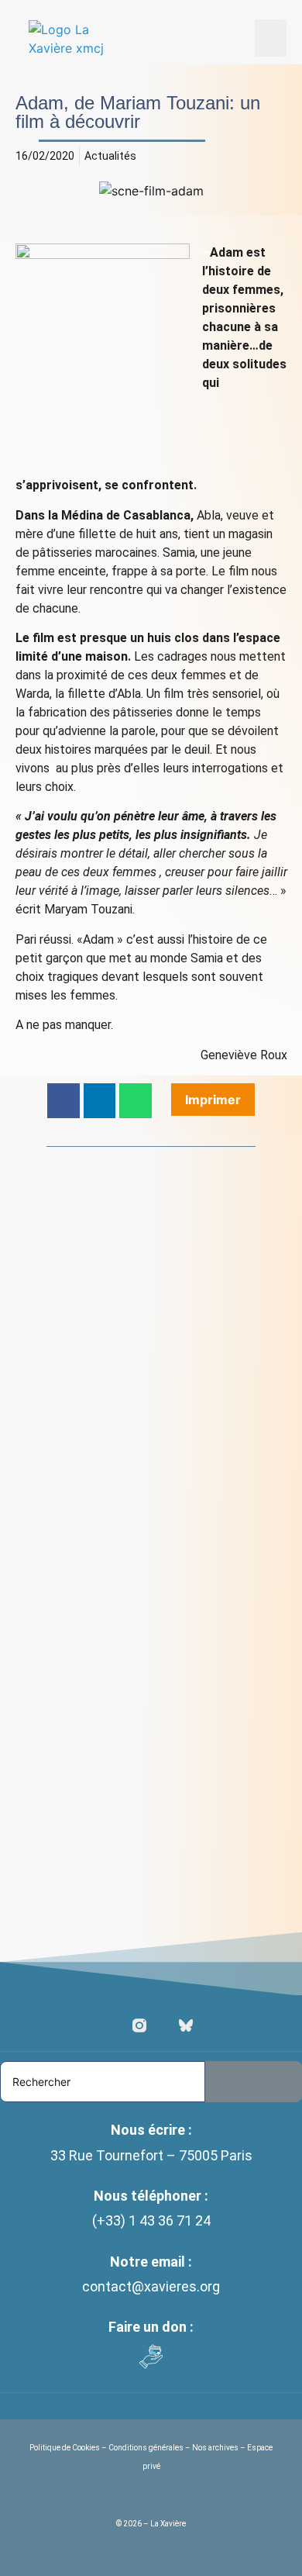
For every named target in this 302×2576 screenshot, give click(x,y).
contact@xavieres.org (151, 2286)
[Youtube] (163, 2025)
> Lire (60, 1411)
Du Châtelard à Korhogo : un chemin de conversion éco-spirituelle (142, 1886)
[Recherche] (254, 2082)
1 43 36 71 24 (170, 2220)
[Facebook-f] (116, 2025)
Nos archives (215, 2448)
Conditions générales (146, 2448)
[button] (271, 38)
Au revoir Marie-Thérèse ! (108, 1380)
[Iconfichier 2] (186, 2025)
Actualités (110, 156)
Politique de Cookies (65, 2448)
